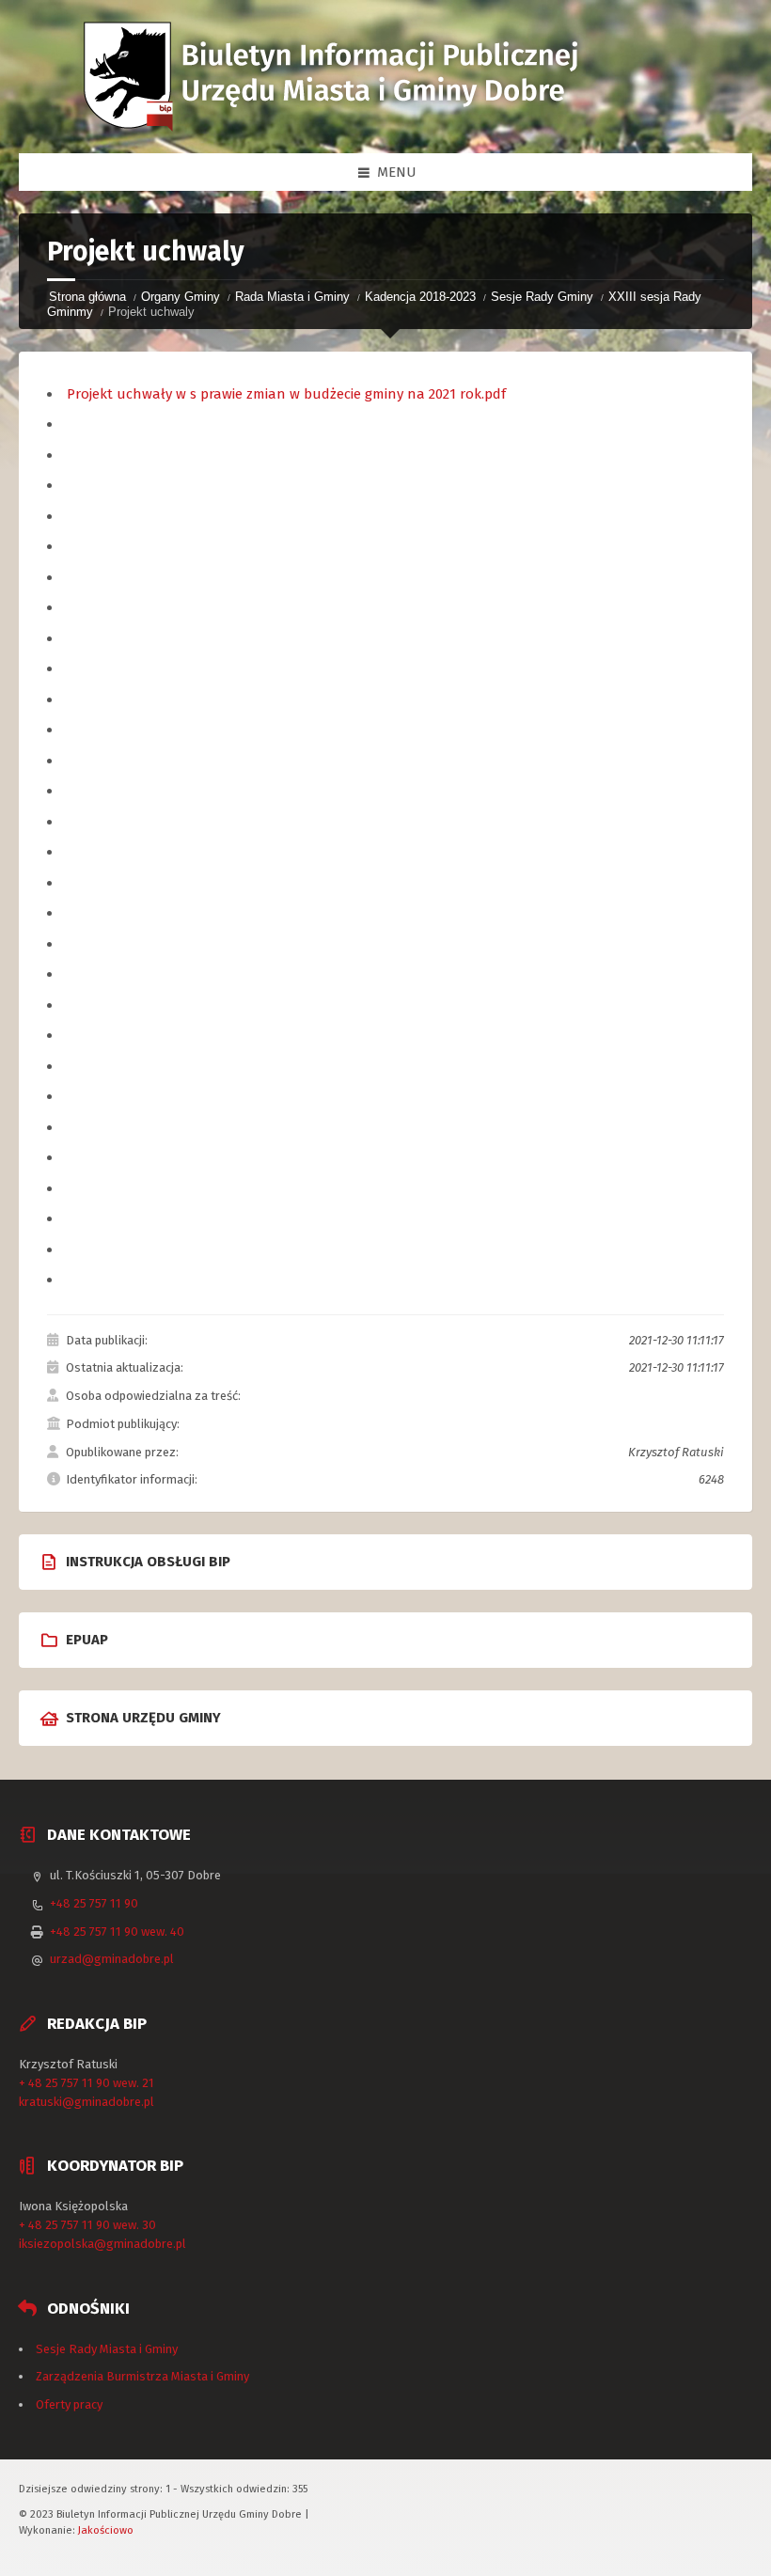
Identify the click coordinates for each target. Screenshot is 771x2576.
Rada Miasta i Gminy (292, 297)
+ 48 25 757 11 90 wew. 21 (87, 2083)
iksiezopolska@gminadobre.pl (102, 2244)
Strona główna (87, 297)
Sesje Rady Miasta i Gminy (107, 2349)
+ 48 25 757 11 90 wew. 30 (87, 2225)
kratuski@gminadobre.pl (87, 2102)
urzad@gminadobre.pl (112, 1959)
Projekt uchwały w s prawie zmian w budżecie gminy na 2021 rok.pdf (286, 394)
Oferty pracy (69, 2404)
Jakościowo (106, 2530)
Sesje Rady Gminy (542, 297)
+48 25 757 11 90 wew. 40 (117, 1932)
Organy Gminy (181, 297)
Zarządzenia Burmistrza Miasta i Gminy (142, 2376)
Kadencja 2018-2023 (420, 297)
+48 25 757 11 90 (94, 1903)
